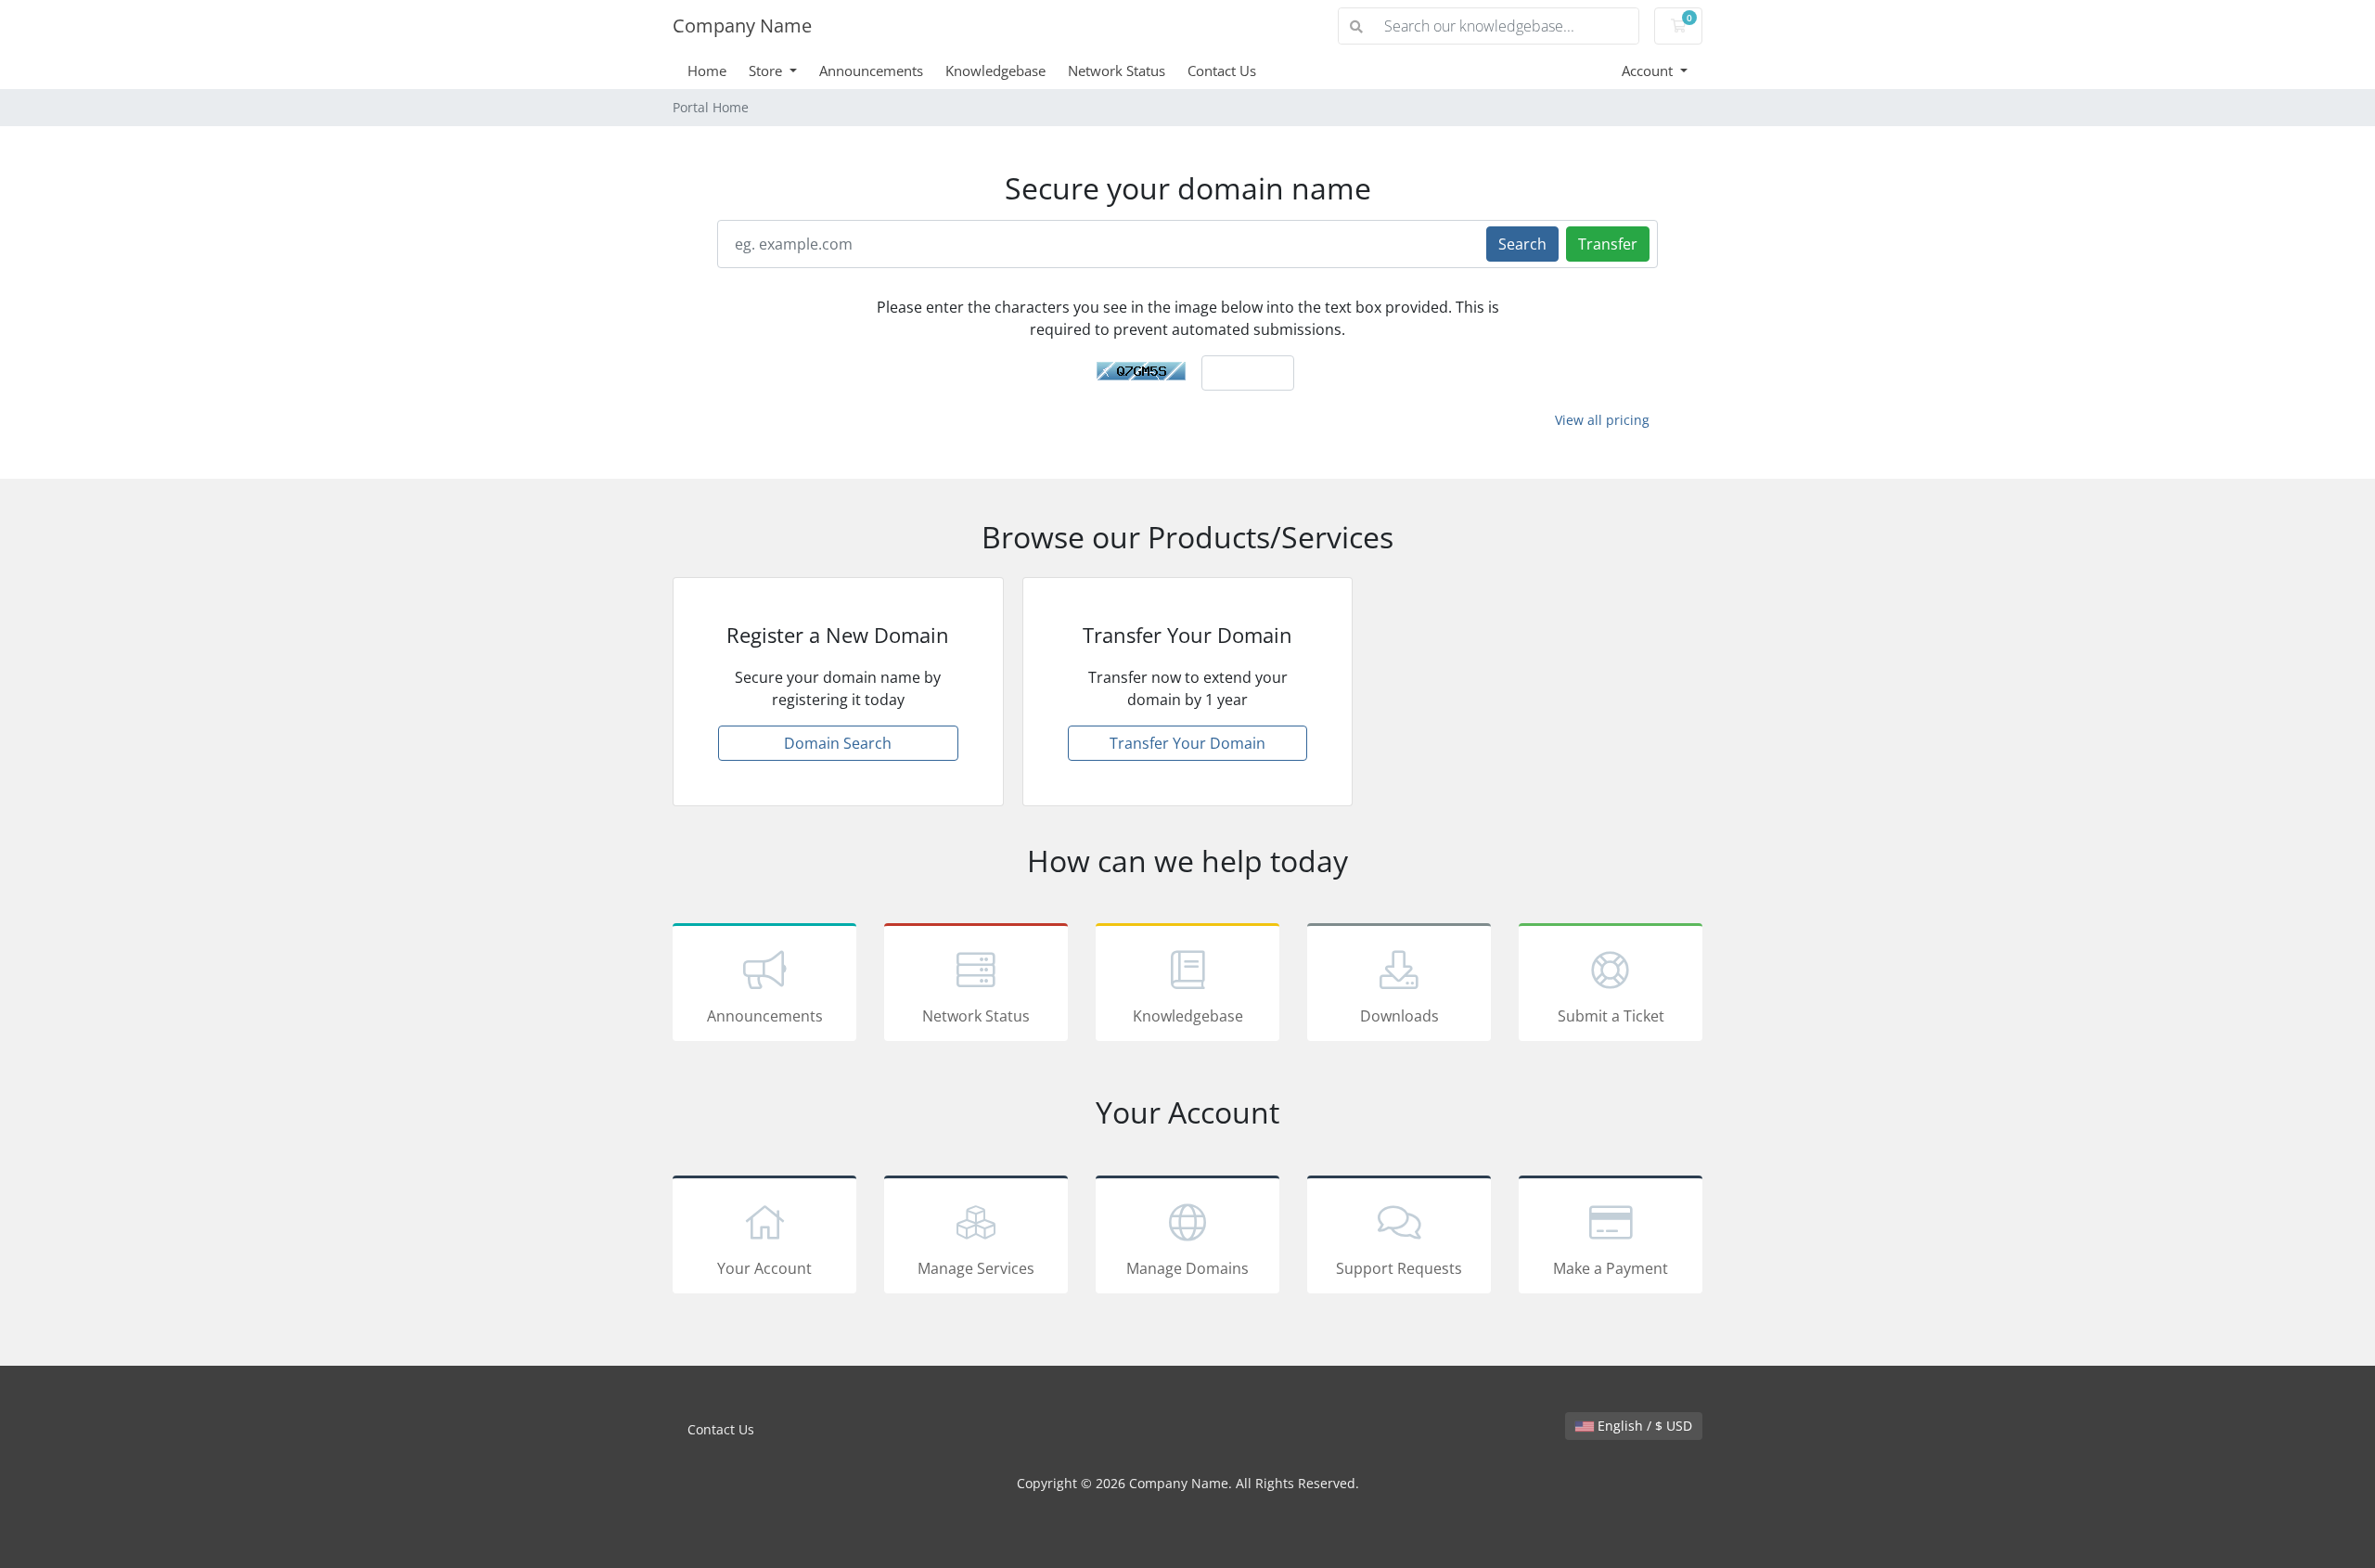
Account (1649, 71)
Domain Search (838, 743)
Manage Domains (1187, 1268)
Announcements (871, 71)
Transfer (1608, 244)
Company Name (742, 26)
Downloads (1399, 1016)
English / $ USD (1643, 1426)
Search (1522, 244)
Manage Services (976, 1268)
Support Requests (1399, 1268)
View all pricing (1602, 420)
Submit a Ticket (1611, 1016)
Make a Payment (1611, 1268)
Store (767, 71)
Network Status (1117, 71)
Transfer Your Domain (1187, 743)
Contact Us (1222, 71)
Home (707, 71)
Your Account (764, 1268)
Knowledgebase (995, 71)
